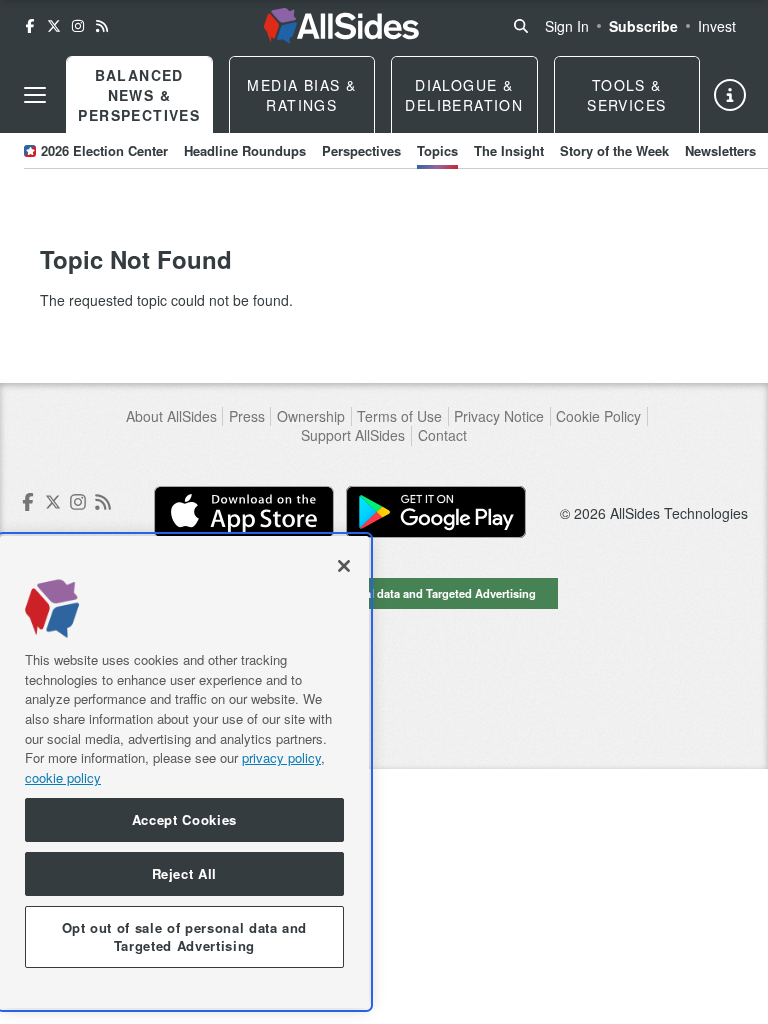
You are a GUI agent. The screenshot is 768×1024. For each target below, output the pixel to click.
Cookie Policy (598, 416)
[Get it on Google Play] (436, 512)
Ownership (311, 416)
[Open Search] (521, 26)
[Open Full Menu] (35, 95)
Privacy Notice (499, 416)
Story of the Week (614, 150)
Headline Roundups (245, 150)
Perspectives (361, 150)
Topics (437, 150)
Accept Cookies (184, 819)
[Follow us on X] (54, 26)
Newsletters (720, 150)
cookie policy (63, 777)
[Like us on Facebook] (30, 26)
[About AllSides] (730, 95)
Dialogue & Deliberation (464, 95)
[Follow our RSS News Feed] (102, 26)
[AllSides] (341, 26)
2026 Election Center (104, 150)
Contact (442, 435)
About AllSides (171, 416)
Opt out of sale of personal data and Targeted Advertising (384, 593)
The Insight (509, 150)
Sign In (567, 26)
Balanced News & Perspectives (139, 95)
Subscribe (643, 26)
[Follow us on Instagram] (78, 26)
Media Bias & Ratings (301, 95)
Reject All (185, 873)
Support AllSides (353, 435)
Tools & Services (626, 95)
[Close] (344, 566)
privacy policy (281, 757)
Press (247, 416)
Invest (717, 26)
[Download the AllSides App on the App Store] (244, 512)
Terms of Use (399, 416)
